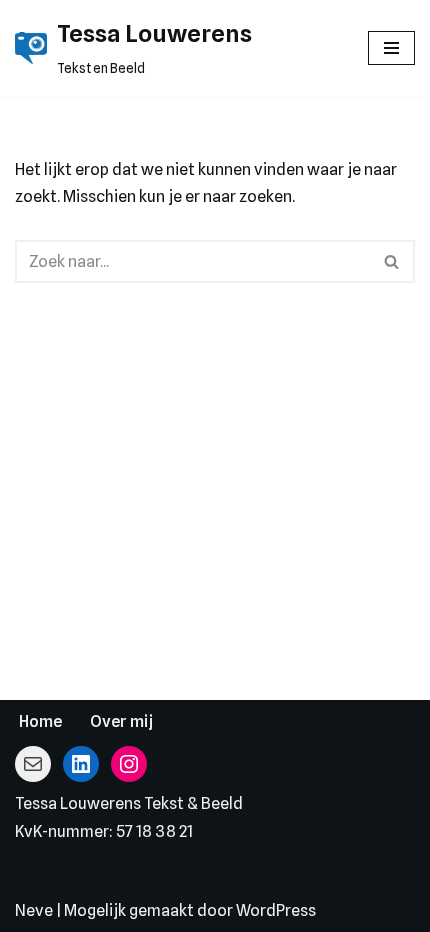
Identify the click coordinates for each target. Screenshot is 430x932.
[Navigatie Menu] (391, 48)
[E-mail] (33, 764)
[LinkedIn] (81, 764)
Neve (34, 910)
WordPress (276, 910)
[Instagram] (129, 764)
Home (40, 721)
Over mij (121, 721)
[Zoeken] (392, 261)
